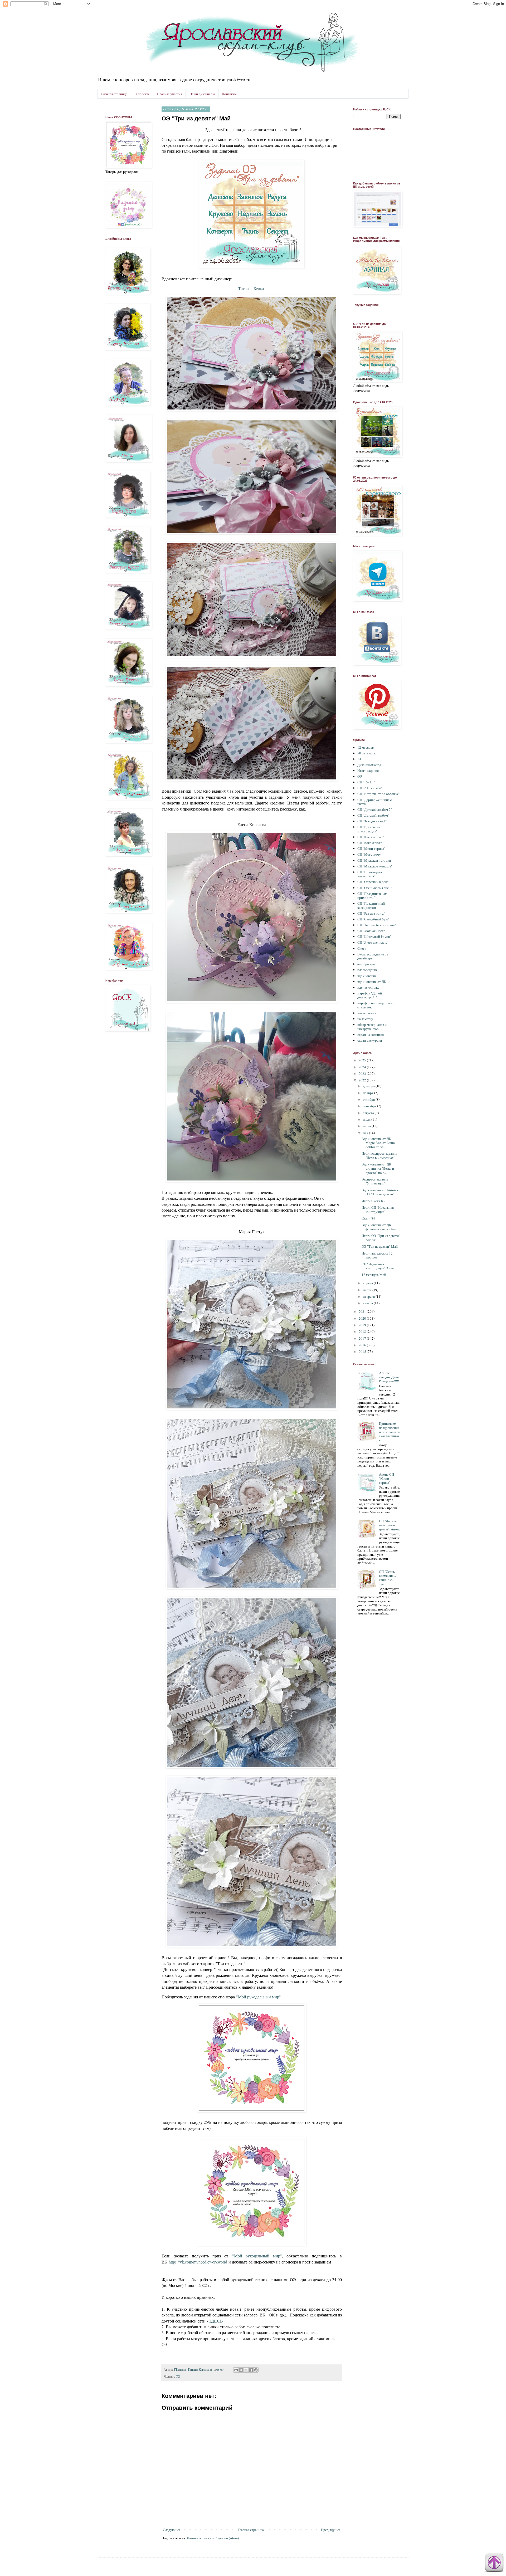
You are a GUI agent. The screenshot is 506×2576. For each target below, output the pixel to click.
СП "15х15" (366, 782)
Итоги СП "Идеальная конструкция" (378, 1209)
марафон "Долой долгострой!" (370, 995)
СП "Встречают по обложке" (379, 794)
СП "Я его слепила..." (373, 942)
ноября (369, 1093)
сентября (370, 1106)
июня (367, 1126)
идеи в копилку (368, 987)
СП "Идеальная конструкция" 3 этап (379, 1266)
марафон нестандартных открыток (376, 1005)
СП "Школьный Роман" (374, 936)
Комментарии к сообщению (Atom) (213, 2538)
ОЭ (178, 2376)
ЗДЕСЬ (216, 2321)
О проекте (142, 94)
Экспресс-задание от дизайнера (373, 956)
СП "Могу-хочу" (370, 854)
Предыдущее (331, 2530)
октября (369, 1099)
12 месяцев (366, 747)
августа (369, 1113)
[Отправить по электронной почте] (236, 2370)
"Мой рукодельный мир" (259, 1997)
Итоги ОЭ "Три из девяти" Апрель (381, 1238)
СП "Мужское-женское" (375, 866)
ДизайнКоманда (369, 765)
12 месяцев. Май (374, 1275)
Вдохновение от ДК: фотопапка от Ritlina (379, 1227)
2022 (363, 1080)
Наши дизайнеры (202, 94)
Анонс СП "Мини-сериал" (386, 1478)
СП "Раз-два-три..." (371, 913)
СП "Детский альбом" (373, 815)
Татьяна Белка (251, 288)
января (368, 1303)
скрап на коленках (371, 1035)
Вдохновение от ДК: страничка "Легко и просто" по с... (378, 1168)
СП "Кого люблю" (371, 843)
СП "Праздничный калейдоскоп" (371, 905)
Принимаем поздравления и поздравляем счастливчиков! (390, 1432)
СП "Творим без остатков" (377, 925)
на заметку (365, 1019)
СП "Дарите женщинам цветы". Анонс (390, 1525)
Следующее (172, 2530)
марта (368, 1290)
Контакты (229, 94)
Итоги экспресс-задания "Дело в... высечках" (379, 1155)
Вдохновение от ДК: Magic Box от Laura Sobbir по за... (378, 1143)
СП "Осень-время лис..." (375, 888)
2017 (363, 1338)
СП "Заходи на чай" (372, 821)
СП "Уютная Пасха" (372, 931)
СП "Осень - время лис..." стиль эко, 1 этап (388, 1578)
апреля (368, 1283)
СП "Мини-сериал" (371, 848)
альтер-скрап (367, 964)
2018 (363, 1331)
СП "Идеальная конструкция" (369, 829)
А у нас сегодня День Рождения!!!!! (389, 1377)
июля (367, 1119)
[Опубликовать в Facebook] (251, 2370)
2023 (363, 1074)
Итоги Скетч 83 (373, 1201)
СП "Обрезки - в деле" (373, 882)
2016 (363, 1345)
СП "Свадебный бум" (373, 919)
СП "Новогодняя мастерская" (370, 874)
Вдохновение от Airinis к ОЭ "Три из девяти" (380, 1192)
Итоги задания (368, 770)
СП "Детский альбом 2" (375, 809)
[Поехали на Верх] (494, 2564)
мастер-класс (367, 1013)
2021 (363, 1311)
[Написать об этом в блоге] (241, 2370)
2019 (363, 1325)
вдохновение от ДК (372, 982)
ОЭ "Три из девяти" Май (380, 1246)
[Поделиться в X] (246, 2370)
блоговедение (368, 970)
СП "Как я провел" (371, 837)
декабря (369, 1086)
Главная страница (114, 94)
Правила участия (170, 94)
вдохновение (367, 976)
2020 (363, 1318)
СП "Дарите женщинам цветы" (374, 802)
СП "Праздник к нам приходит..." (372, 896)
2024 (363, 1067)
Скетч (362, 948)
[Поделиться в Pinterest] (256, 2370)
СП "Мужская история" (375, 860)
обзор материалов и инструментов (372, 1027)
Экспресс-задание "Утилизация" (375, 1181)
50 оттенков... (367, 753)
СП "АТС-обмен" (370, 788)
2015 (363, 1352)
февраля (369, 1296)
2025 (363, 1060)
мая (366, 1133)
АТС (361, 759)
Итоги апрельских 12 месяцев (377, 1255)
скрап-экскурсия (370, 1040)
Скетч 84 (368, 1218)
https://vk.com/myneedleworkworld (198, 2262)
